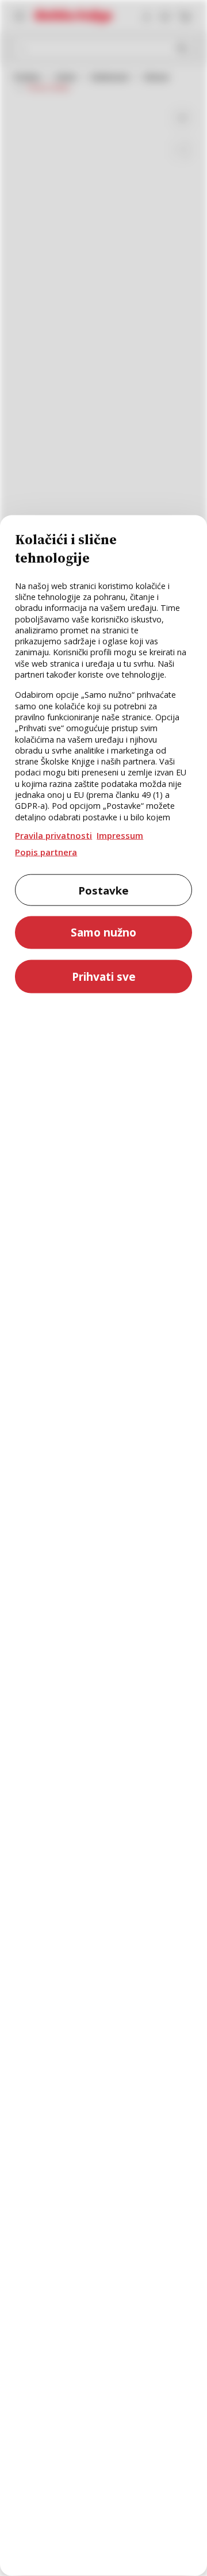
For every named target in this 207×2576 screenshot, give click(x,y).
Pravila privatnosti (53, 835)
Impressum (120, 835)
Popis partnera (46, 851)
